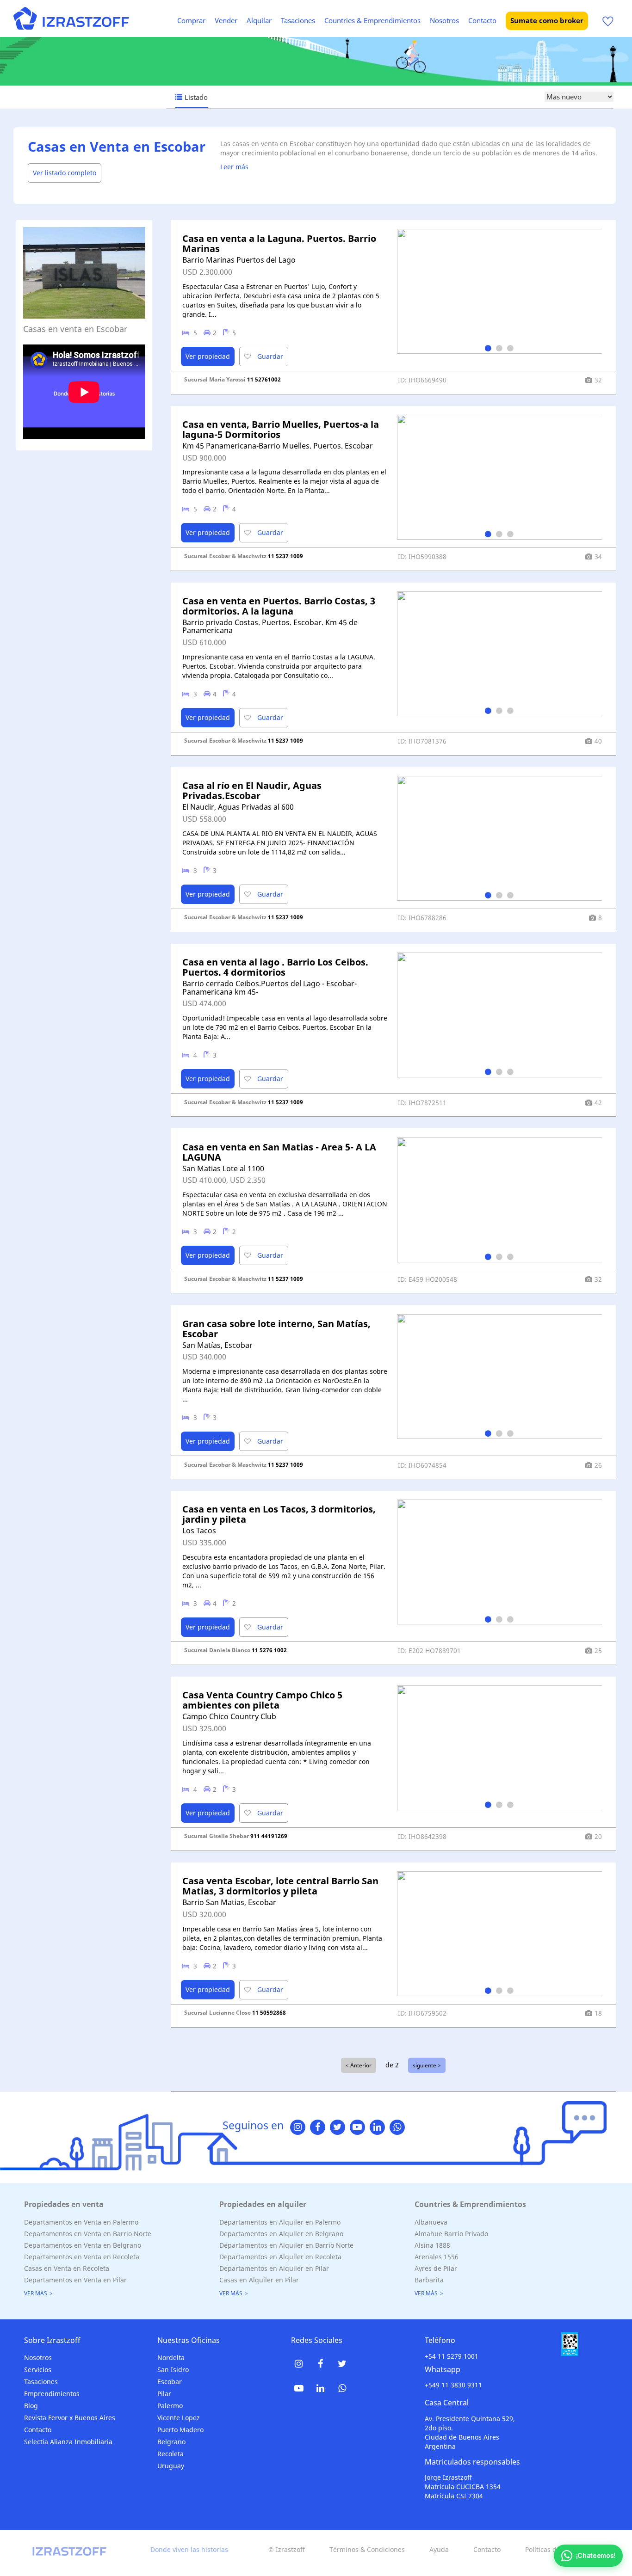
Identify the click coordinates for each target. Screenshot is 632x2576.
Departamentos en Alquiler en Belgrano (281, 2234)
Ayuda (439, 2549)
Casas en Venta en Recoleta (67, 2268)
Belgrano (171, 2442)
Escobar (170, 2382)
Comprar (191, 20)
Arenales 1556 (437, 2257)
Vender (226, 20)
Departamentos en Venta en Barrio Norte (88, 2234)
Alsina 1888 (432, 2245)
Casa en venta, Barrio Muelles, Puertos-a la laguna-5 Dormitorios (281, 429)
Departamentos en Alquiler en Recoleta (280, 2257)
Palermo (170, 2406)
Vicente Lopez (179, 2418)
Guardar (269, 356)
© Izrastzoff (287, 2549)
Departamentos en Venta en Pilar (75, 2280)
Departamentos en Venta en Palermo (81, 2222)
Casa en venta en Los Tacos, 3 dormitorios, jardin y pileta (279, 1514)
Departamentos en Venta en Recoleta (82, 2257)
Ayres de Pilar (436, 2268)
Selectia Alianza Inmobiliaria (68, 2442)
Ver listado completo (65, 173)
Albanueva (431, 2222)
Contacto (482, 20)
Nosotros (444, 20)
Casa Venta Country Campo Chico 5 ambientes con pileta (262, 1700)
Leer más (234, 167)
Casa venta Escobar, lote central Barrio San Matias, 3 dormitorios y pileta (280, 1886)
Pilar (164, 2394)
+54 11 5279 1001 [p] (452, 2356)
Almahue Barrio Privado (451, 2234)
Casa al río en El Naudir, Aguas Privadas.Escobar (252, 790)
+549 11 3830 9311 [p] (453, 2385)
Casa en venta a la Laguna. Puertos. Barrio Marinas (279, 243)
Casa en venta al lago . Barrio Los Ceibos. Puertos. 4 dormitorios (275, 967)
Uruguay (171, 2466)
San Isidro (173, 2370)
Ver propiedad (208, 356)
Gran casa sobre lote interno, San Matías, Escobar (276, 1329)
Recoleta (170, 2454)
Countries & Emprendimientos (372, 20)
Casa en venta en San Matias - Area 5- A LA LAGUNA (279, 1152)
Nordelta (171, 2358)
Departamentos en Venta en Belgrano (83, 2245)
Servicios (38, 2370)
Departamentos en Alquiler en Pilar (274, 2268)
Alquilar (259, 20)
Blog (31, 2406)
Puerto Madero (180, 2430)
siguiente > (427, 2065)
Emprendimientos (52, 2394)
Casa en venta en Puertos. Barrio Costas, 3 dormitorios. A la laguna (279, 606)
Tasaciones (298, 20)
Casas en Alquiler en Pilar (259, 2280)
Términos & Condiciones (367, 2549)
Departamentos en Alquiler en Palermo (280, 2222)
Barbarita (429, 2280)
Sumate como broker (547, 20)
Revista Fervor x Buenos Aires (70, 2418)
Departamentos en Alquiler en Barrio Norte (286, 2245)
